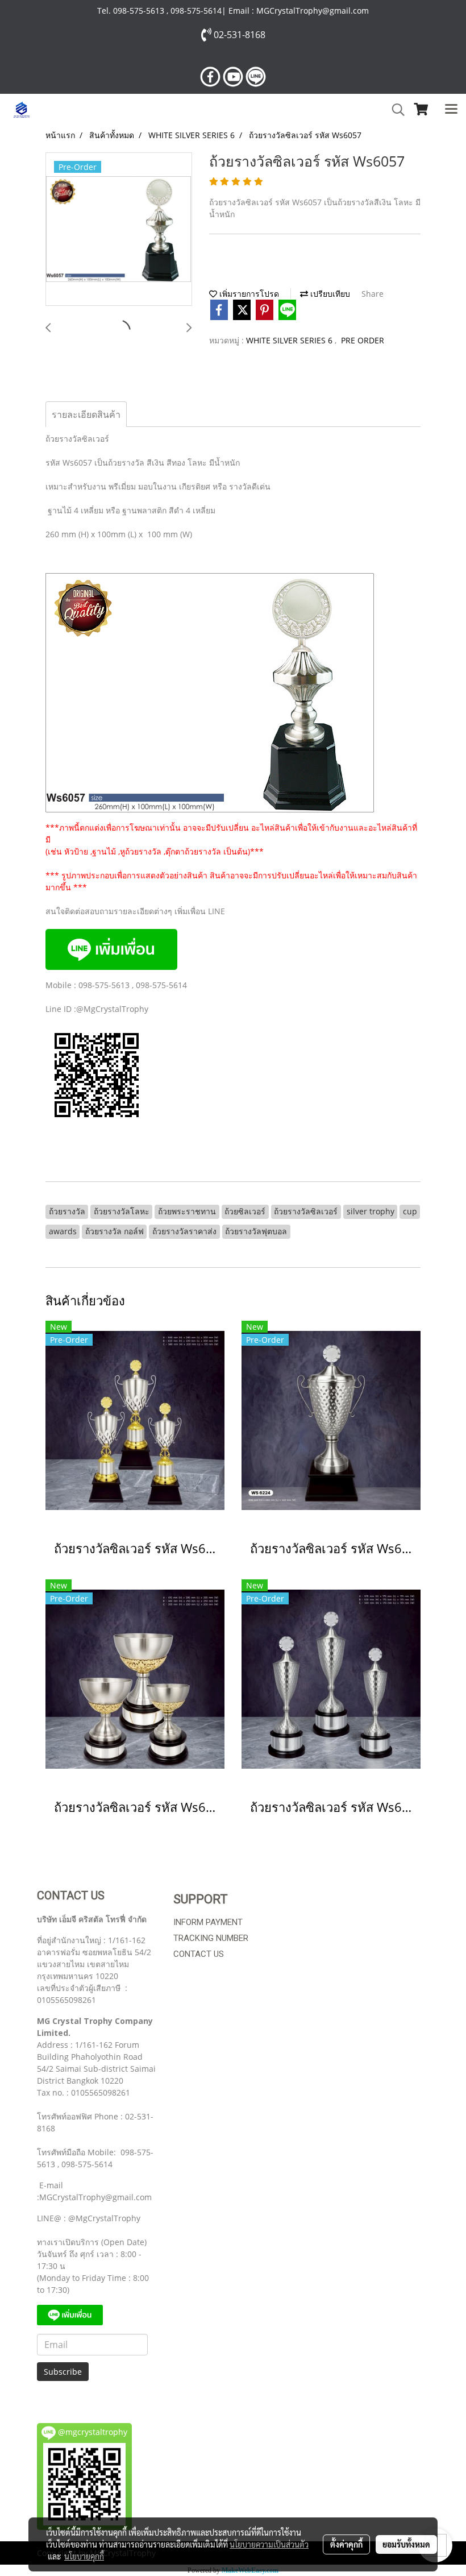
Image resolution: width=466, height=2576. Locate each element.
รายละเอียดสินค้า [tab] (86, 414)
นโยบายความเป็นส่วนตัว (269, 2544)
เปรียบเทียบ (329, 294)
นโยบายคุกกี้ (84, 2556)
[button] (394, 110)
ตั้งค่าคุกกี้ (346, 2544)
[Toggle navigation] (451, 110)
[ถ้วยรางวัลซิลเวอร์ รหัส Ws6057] (119, 230)
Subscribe (63, 2372)
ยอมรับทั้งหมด (406, 2544)
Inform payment (208, 1922)
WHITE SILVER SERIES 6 (290, 340)
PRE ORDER (363, 340)
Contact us (199, 1954)
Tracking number (211, 1938)
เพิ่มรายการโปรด (248, 294)
